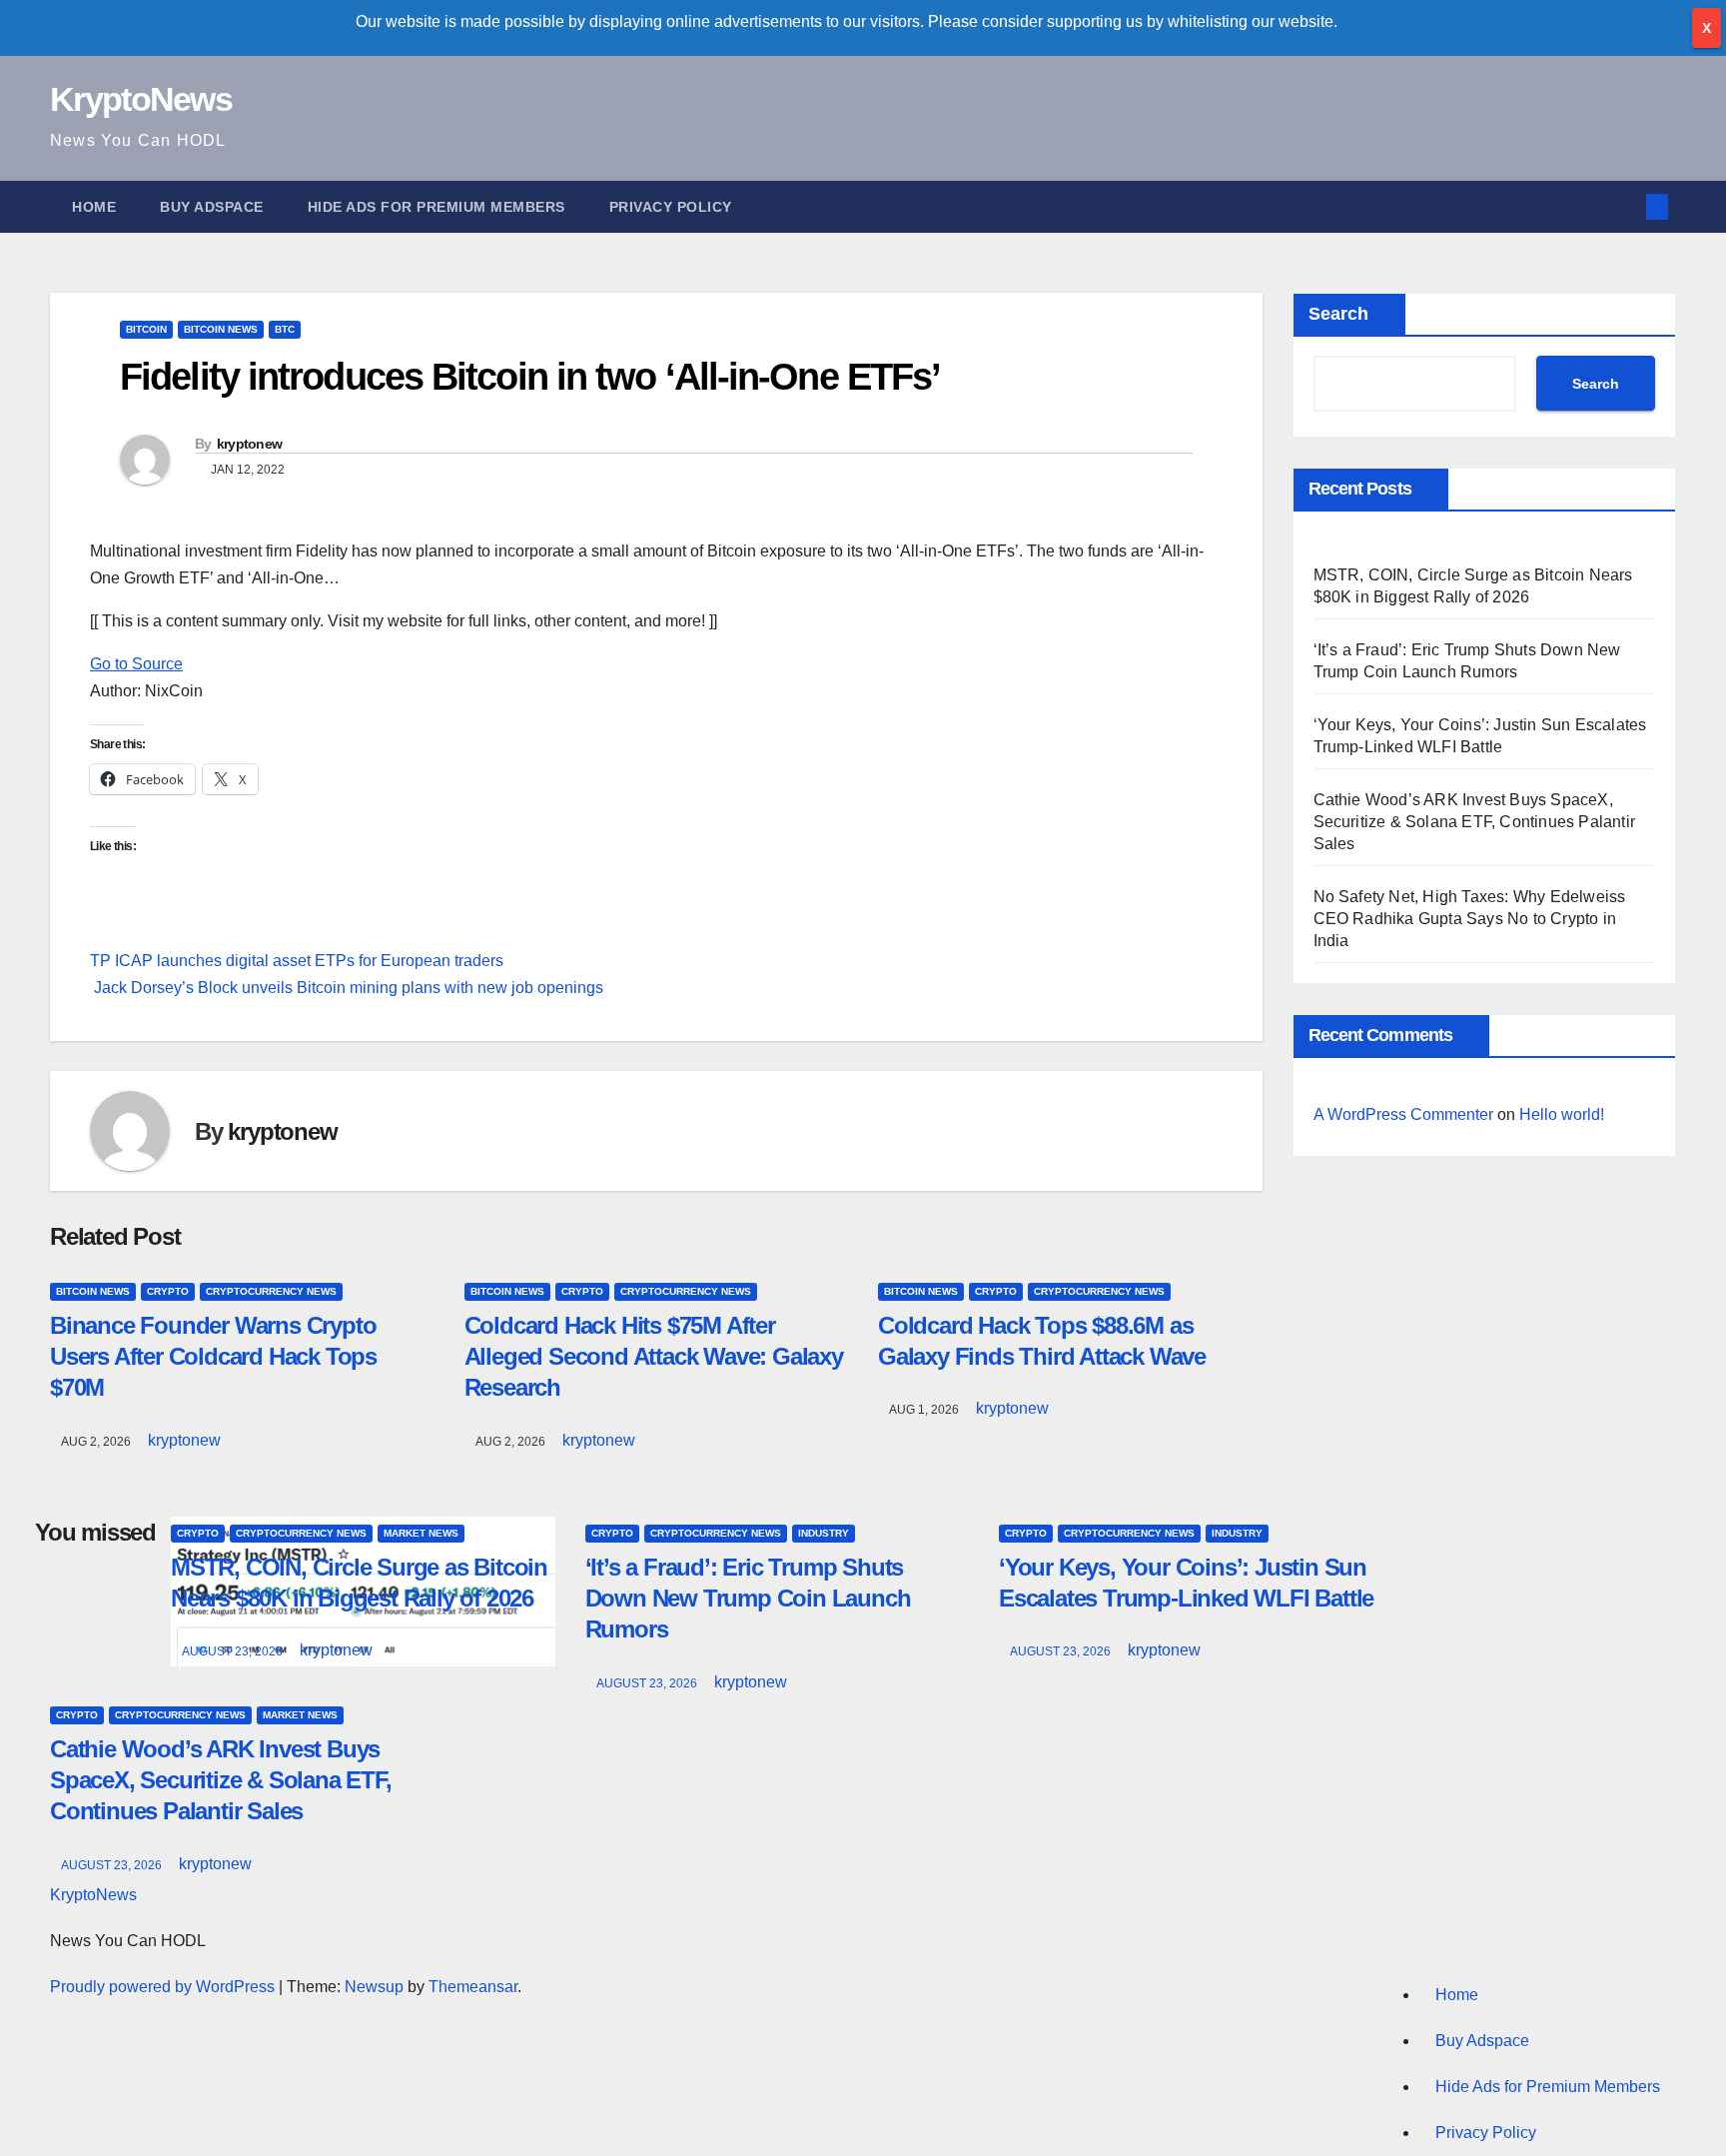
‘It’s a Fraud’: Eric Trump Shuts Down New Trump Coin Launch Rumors (748, 1598)
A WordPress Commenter (1403, 1114)
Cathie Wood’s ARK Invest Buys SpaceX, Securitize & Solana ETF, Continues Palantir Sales (1475, 822)
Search (1338, 314)
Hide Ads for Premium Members (436, 207)
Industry (824, 1533)
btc (285, 329)
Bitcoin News (221, 329)
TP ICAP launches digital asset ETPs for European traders (297, 961)
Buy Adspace (212, 207)
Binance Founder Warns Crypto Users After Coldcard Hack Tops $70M (213, 1356)
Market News (421, 1533)
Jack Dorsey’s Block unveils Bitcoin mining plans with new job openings (347, 988)
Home (94, 207)
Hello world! (1562, 1114)
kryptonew (250, 444)
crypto (168, 1291)
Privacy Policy (671, 207)
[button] (1624, 206)
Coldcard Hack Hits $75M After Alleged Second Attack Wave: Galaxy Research (654, 1356)
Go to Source (136, 664)
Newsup (374, 1987)
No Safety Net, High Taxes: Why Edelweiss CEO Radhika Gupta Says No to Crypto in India (1470, 919)
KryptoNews (141, 99)
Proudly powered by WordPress (164, 1987)
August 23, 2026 (234, 1651)
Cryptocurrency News (271, 1291)
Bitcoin (146, 329)
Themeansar (473, 1987)
